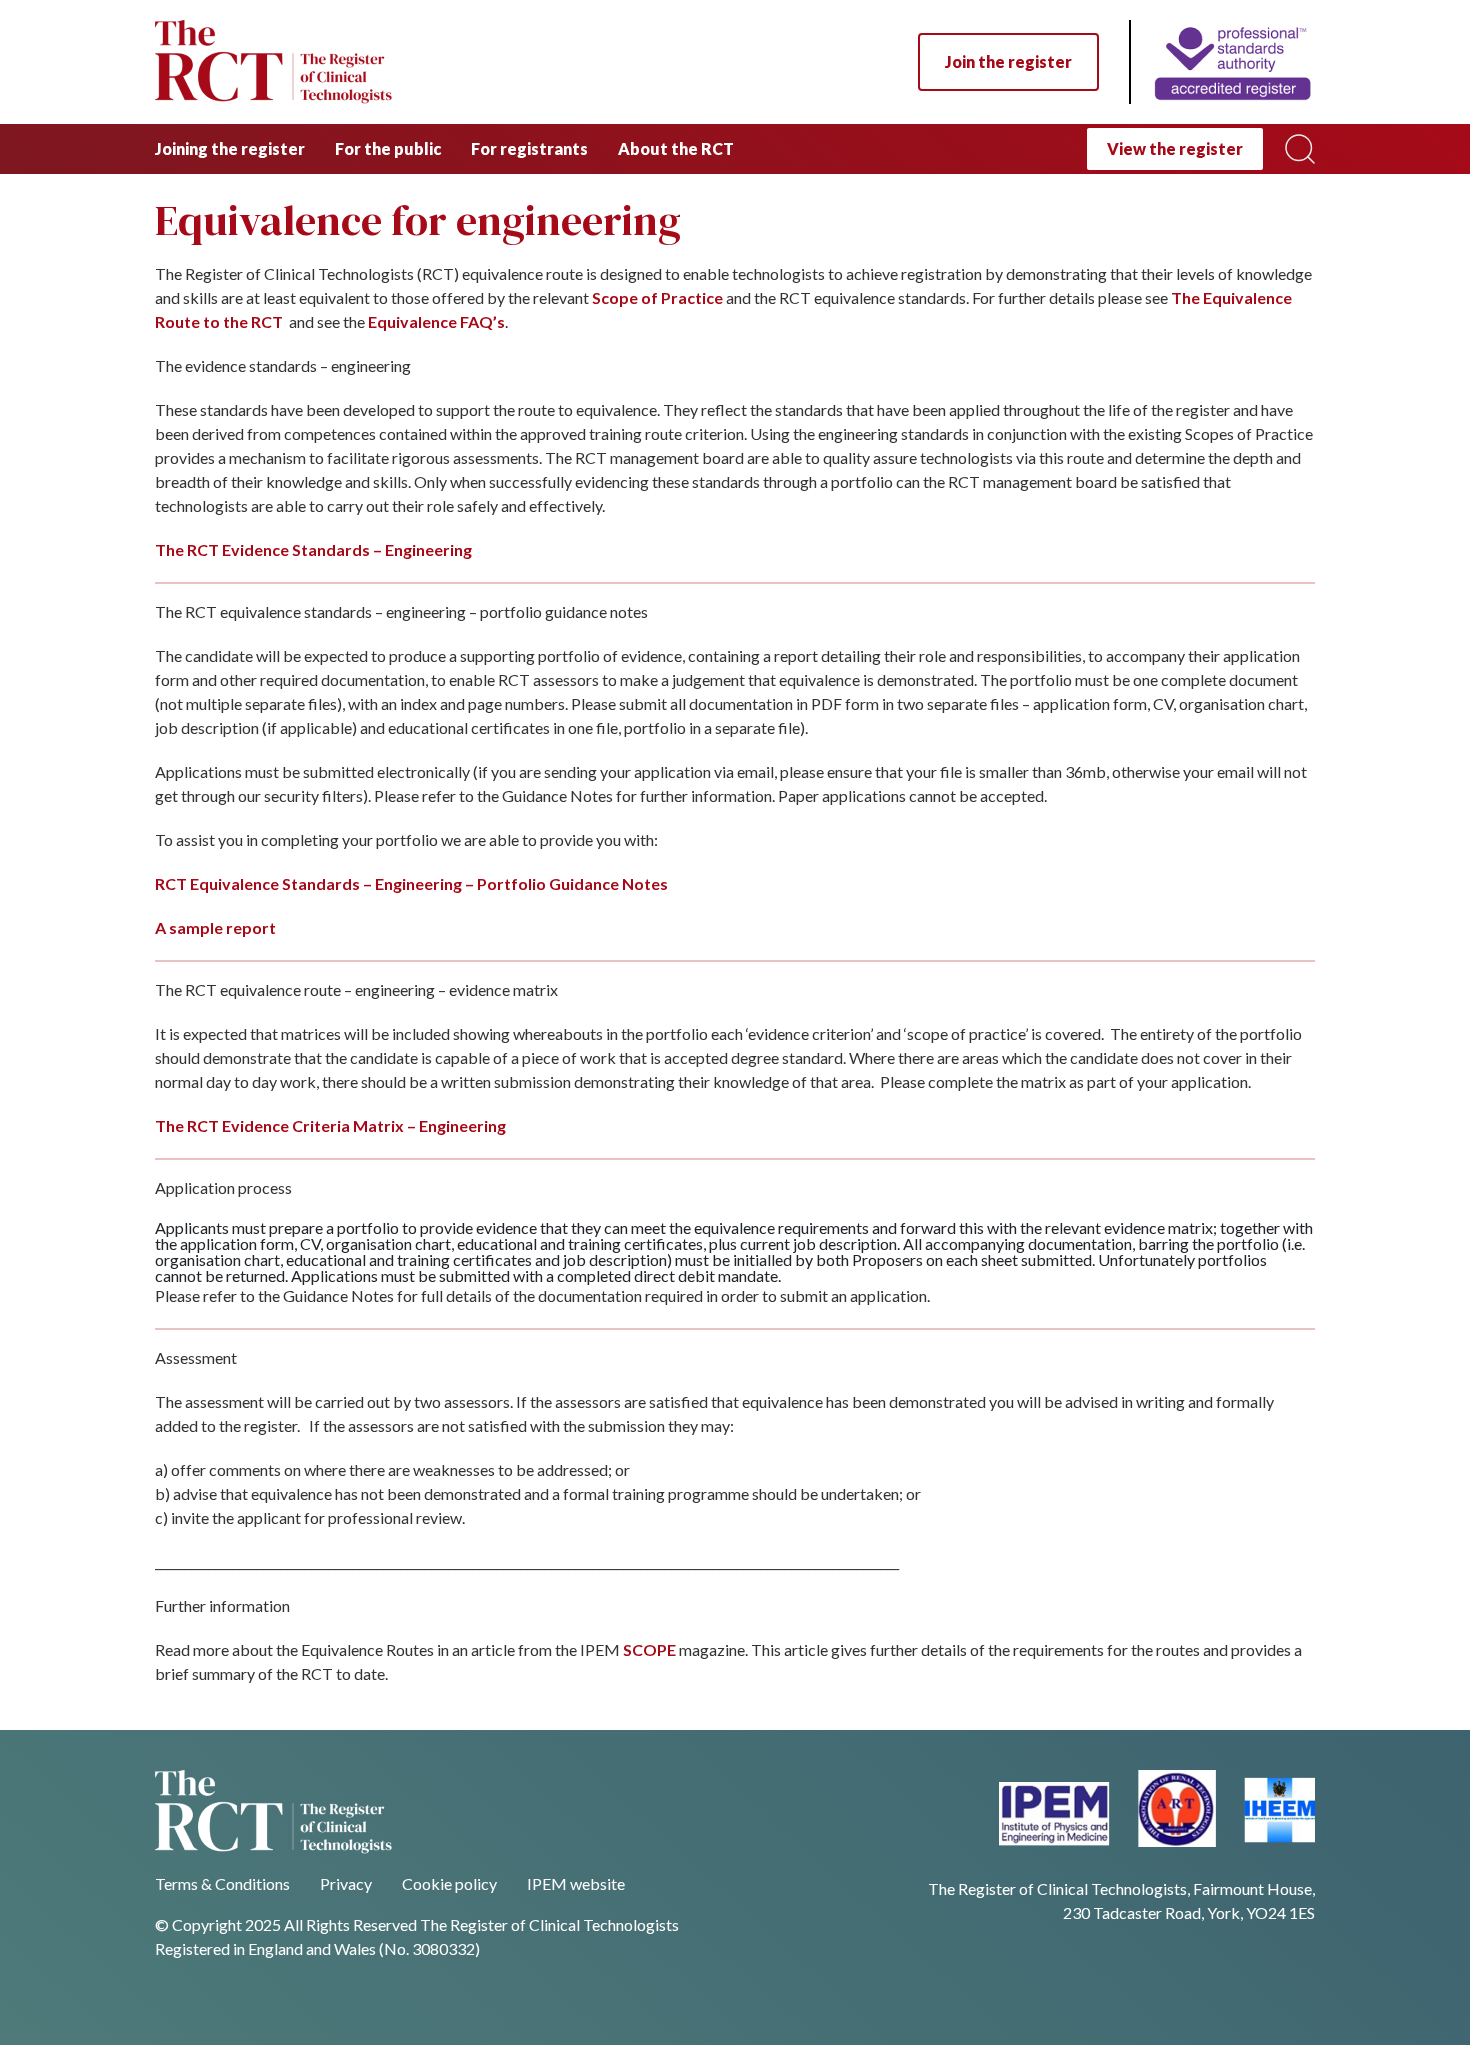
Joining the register (230, 148)
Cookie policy (449, 1883)
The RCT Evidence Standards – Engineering (313, 549)
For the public (388, 148)
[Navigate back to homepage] (273, 62)
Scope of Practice (657, 297)
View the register (1175, 148)
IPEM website (576, 1883)
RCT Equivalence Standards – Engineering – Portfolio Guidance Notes (411, 883)
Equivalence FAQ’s (436, 321)
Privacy (346, 1883)
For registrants (529, 148)
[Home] (1222, 62)
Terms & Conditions (222, 1883)
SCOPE (649, 1649)
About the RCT (676, 148)
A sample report (215, 927)
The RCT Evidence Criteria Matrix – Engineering (330, 1125)
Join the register (1008, 61)
